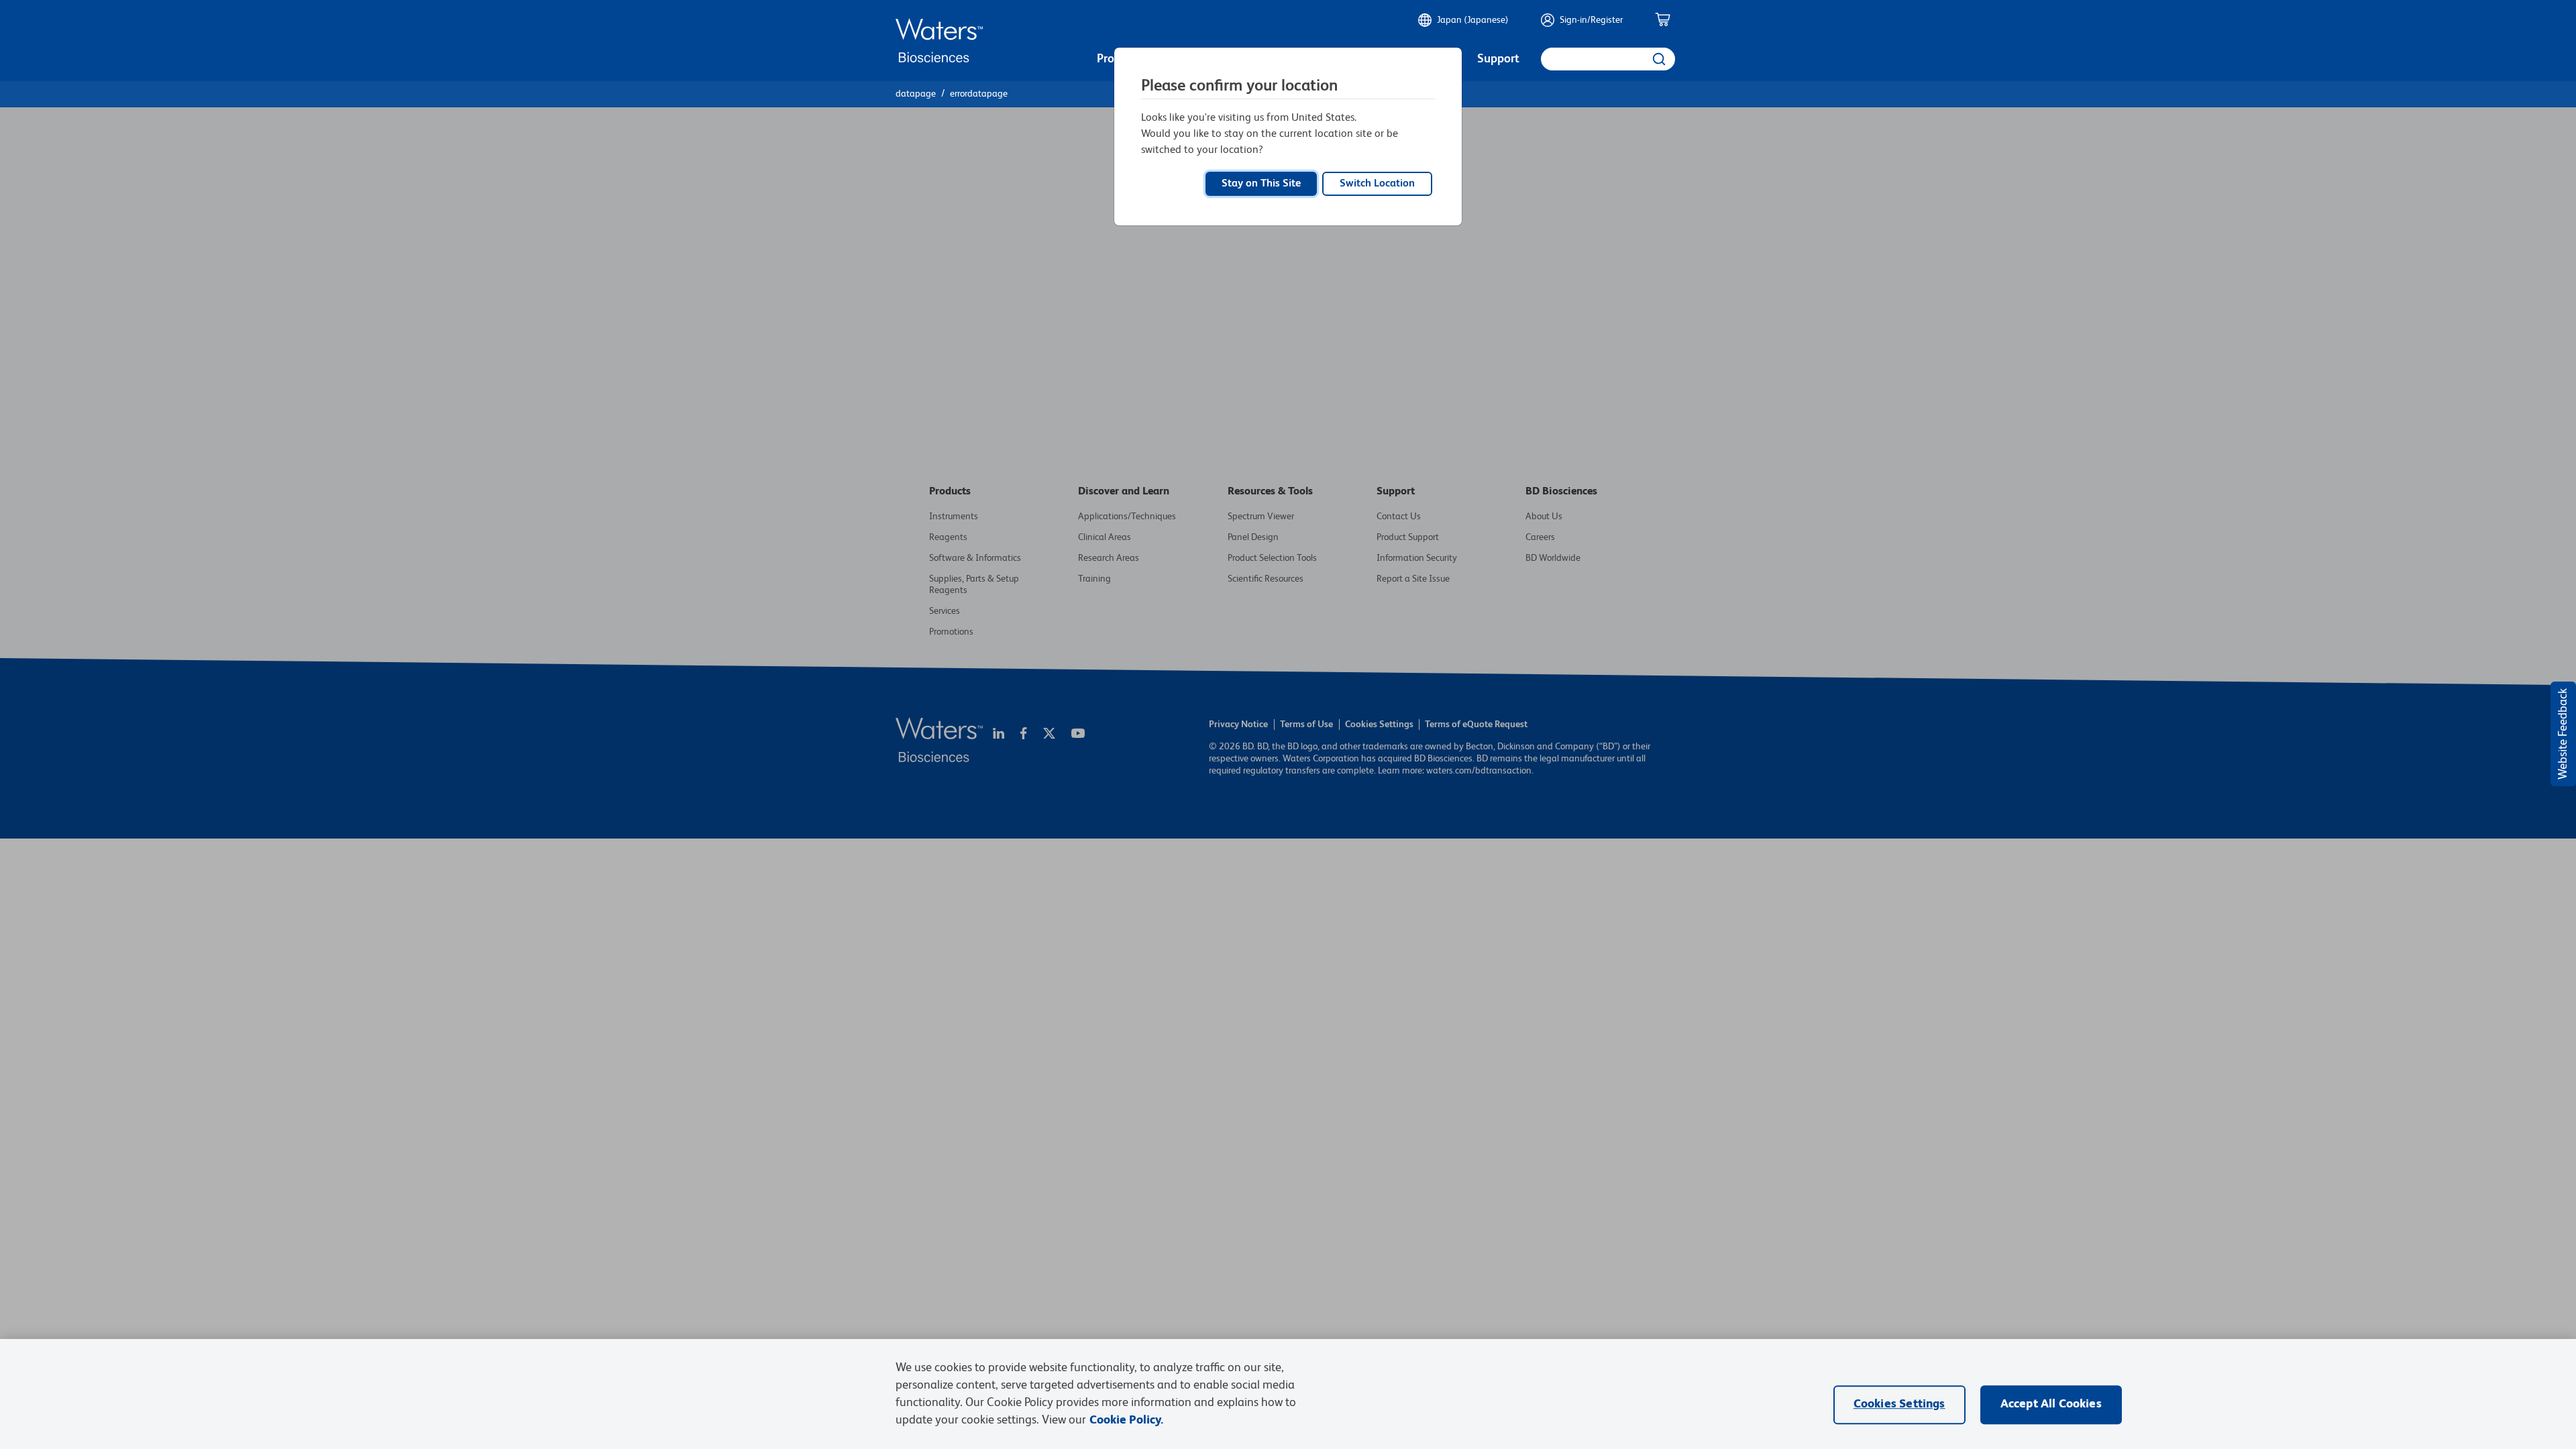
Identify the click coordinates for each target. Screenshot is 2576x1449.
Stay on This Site (1261, 184)
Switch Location (1377, 184)
